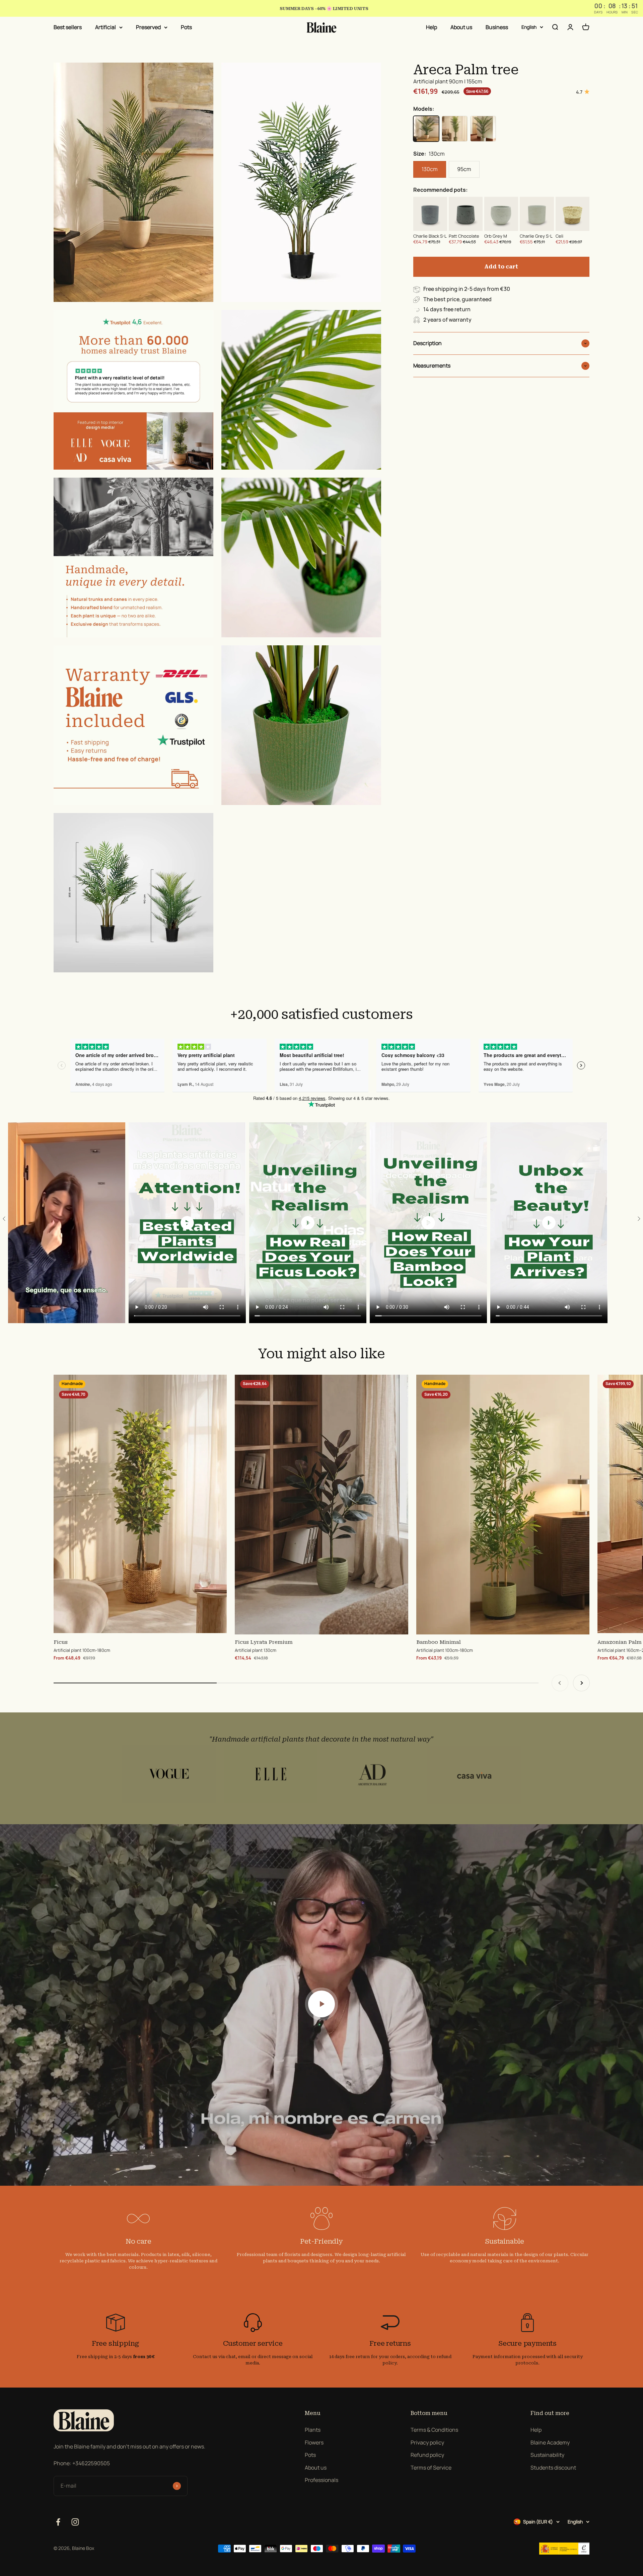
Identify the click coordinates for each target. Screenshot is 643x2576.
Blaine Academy (550, 2442)
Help (432, 27)
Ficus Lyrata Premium (264, 1642)
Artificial (105, 27)
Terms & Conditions (434, 2430)
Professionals (321, 2480)
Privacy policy (427, 2442)
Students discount (553, 2468)
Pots (186, 27)
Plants (313, 2430)
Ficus (61, 1642)
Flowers (314, 2442)
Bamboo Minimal (439, 1642)
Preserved (148, 27)
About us (461, 27)
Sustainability (547, 2455)
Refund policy (427, 2455)
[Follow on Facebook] (58, 2522)
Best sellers (68, 27)
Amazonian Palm (620, 1642)
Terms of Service (431, 2468)
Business (497, 27)
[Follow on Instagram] (75, 2522)
